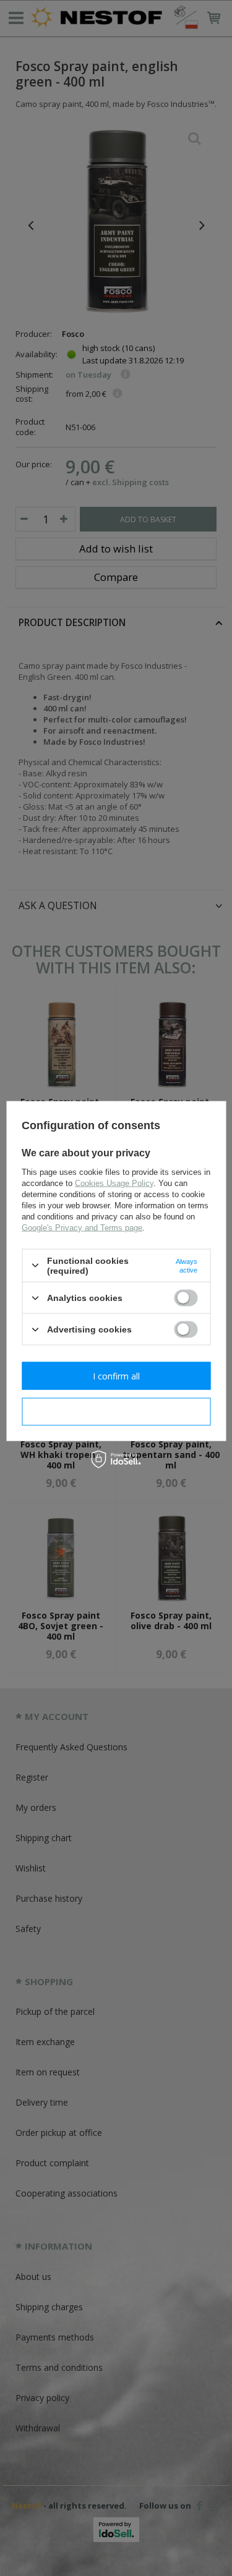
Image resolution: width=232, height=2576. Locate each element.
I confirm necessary (116, 1411)
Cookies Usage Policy (114, 1183)
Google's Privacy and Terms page (82, 1227)
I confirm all (116, 1375)
